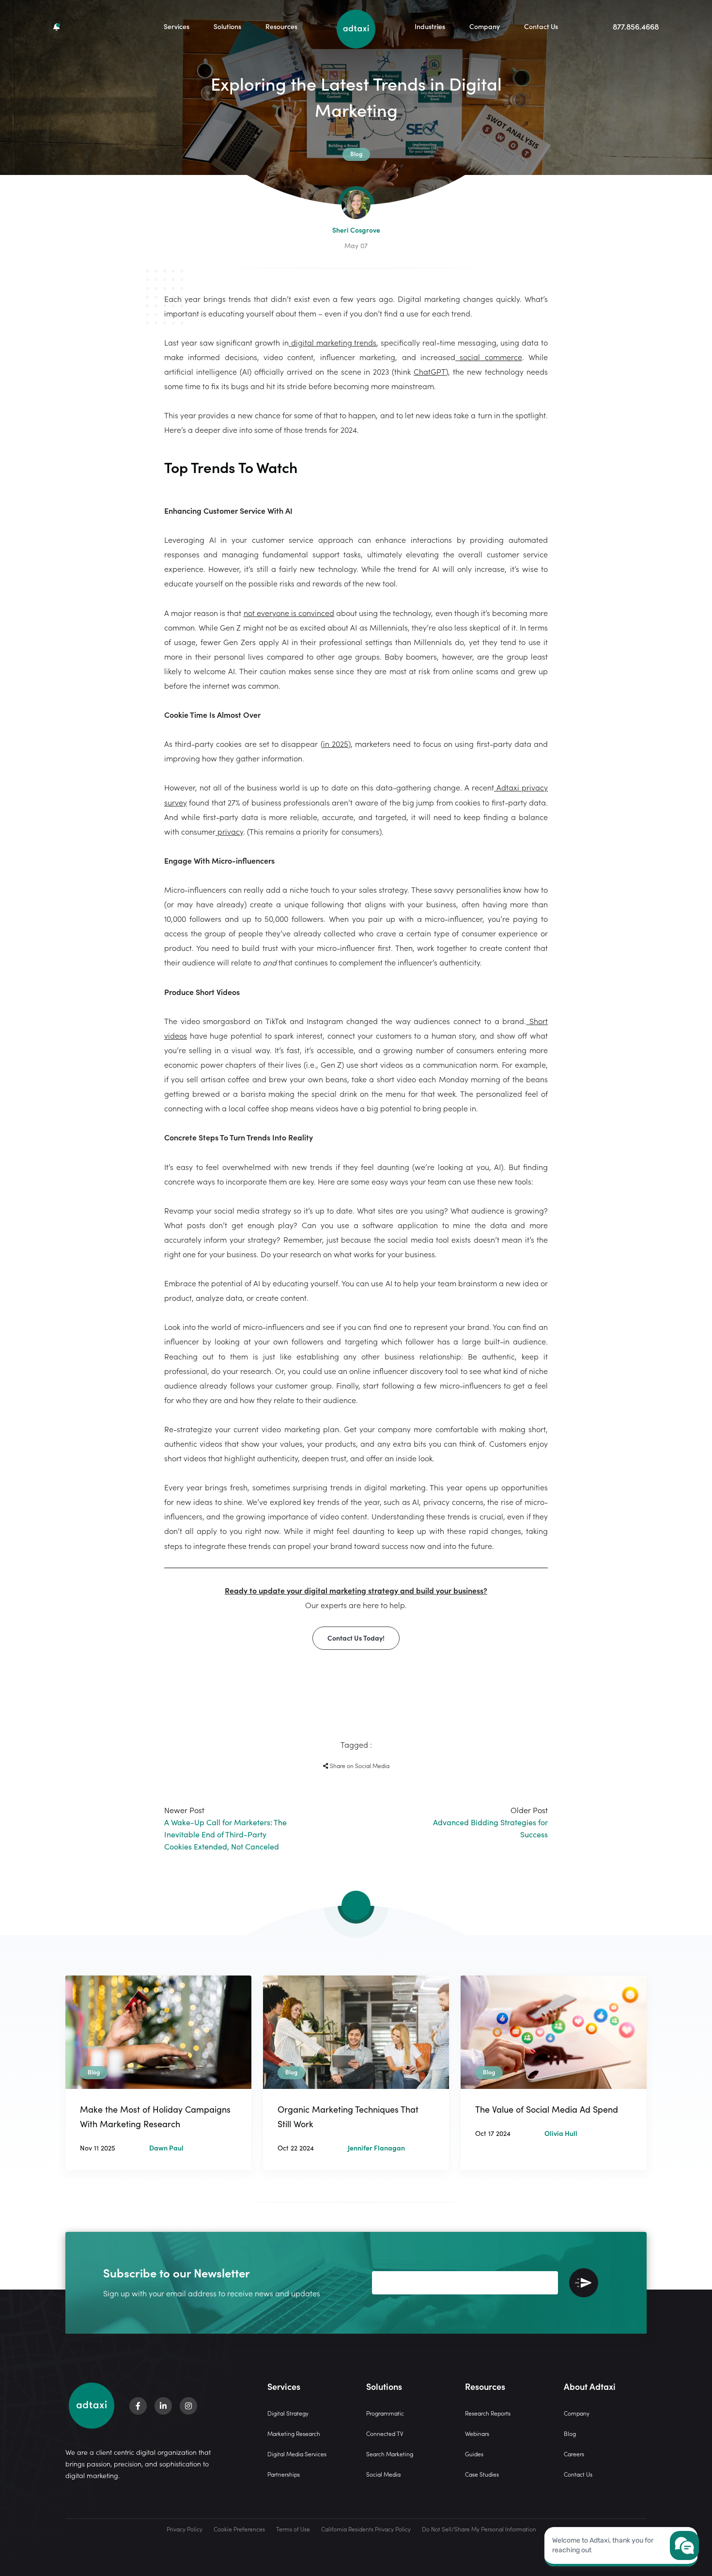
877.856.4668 (636, 26)
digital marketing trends (333, 342)
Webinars (477, 2433)
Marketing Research (294, 2433)
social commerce (489, 357)
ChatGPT (430, 371)
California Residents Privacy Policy (366, 2529)
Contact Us (541, 26)
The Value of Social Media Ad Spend (547, 2109)
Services (177, 26)
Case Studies (482, 2474)
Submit (584, 2283)
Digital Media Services (297, 2454)
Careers (574, 2454)
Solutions (227, 26)
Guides (474, 2454)
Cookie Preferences (239, 2529)
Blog (570, 2433)
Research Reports (488, 2413)
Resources (281, 26)
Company (485, 26)
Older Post (490, 1822)
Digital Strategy (288, 2413)
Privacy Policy (185, 2529)
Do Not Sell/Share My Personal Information (479, 2529)
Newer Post (225, 1828)
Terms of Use (293, 2529)
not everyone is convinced (289, 613)
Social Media (383, 2474)
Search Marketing (390, 2454)
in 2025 (336, 743)
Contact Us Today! (356, 1638)
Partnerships (284, 2474)
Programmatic (385, 2413)
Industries (430, 26)
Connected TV (385, 2433)
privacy (229, 831)
